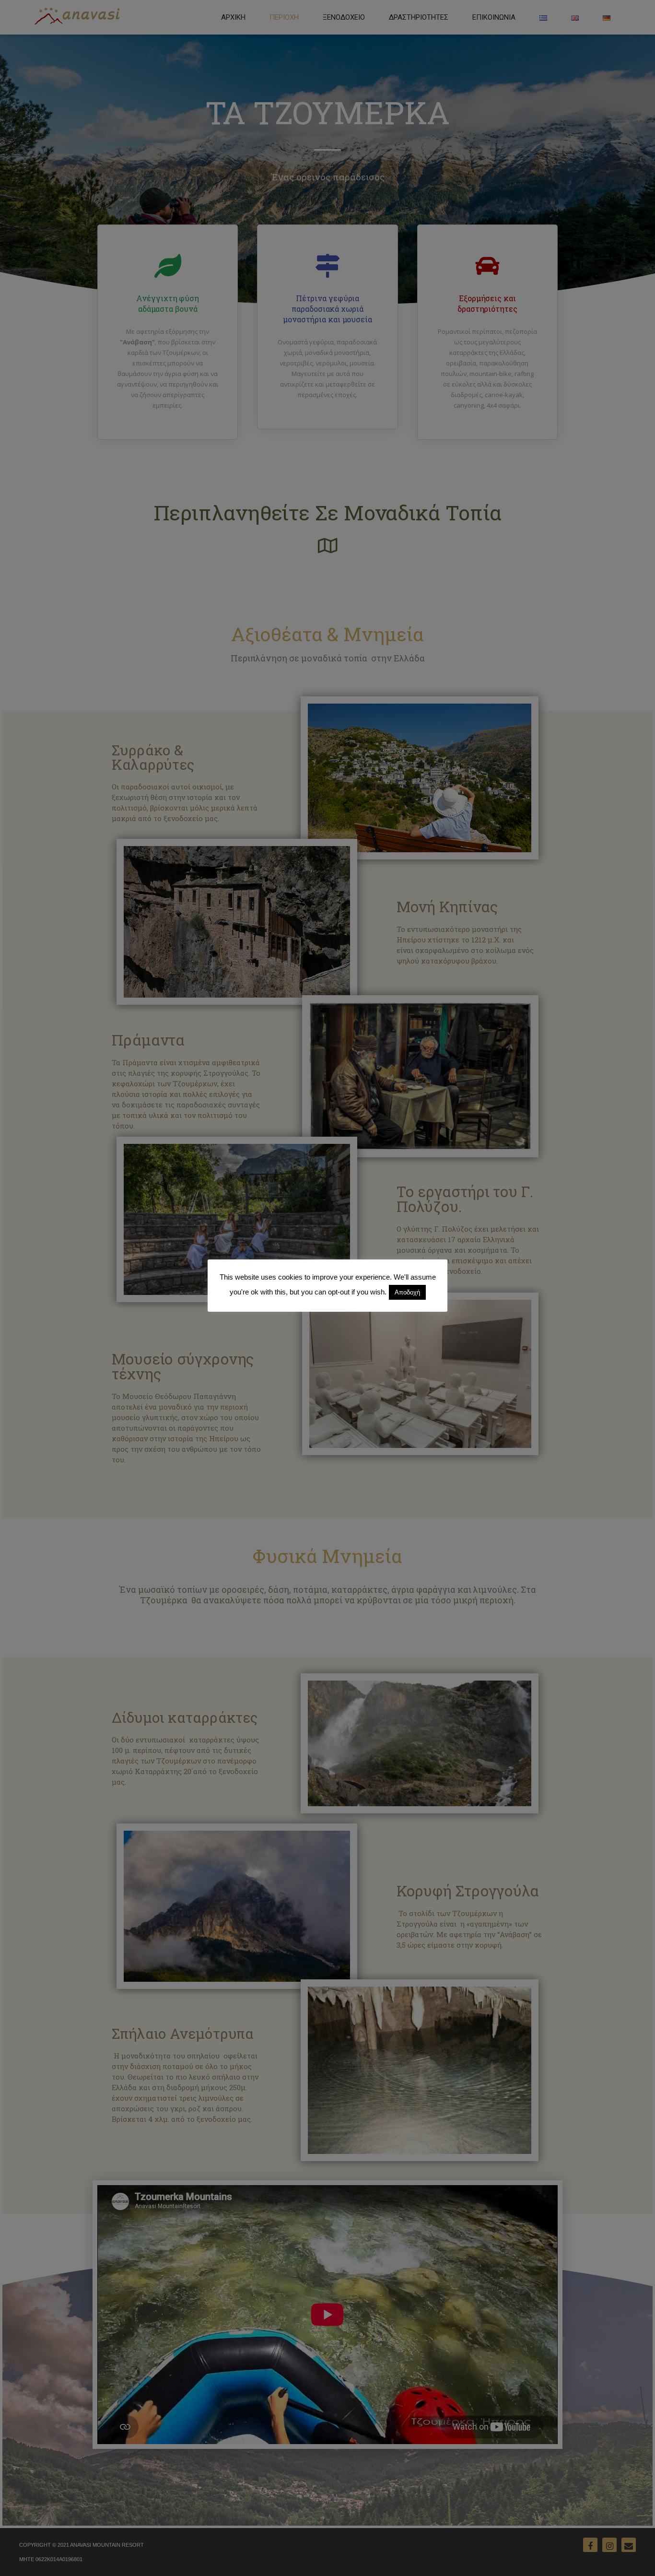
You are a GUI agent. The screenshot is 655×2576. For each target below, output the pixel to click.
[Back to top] (635, 2556)
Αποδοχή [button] (407, 1292)
